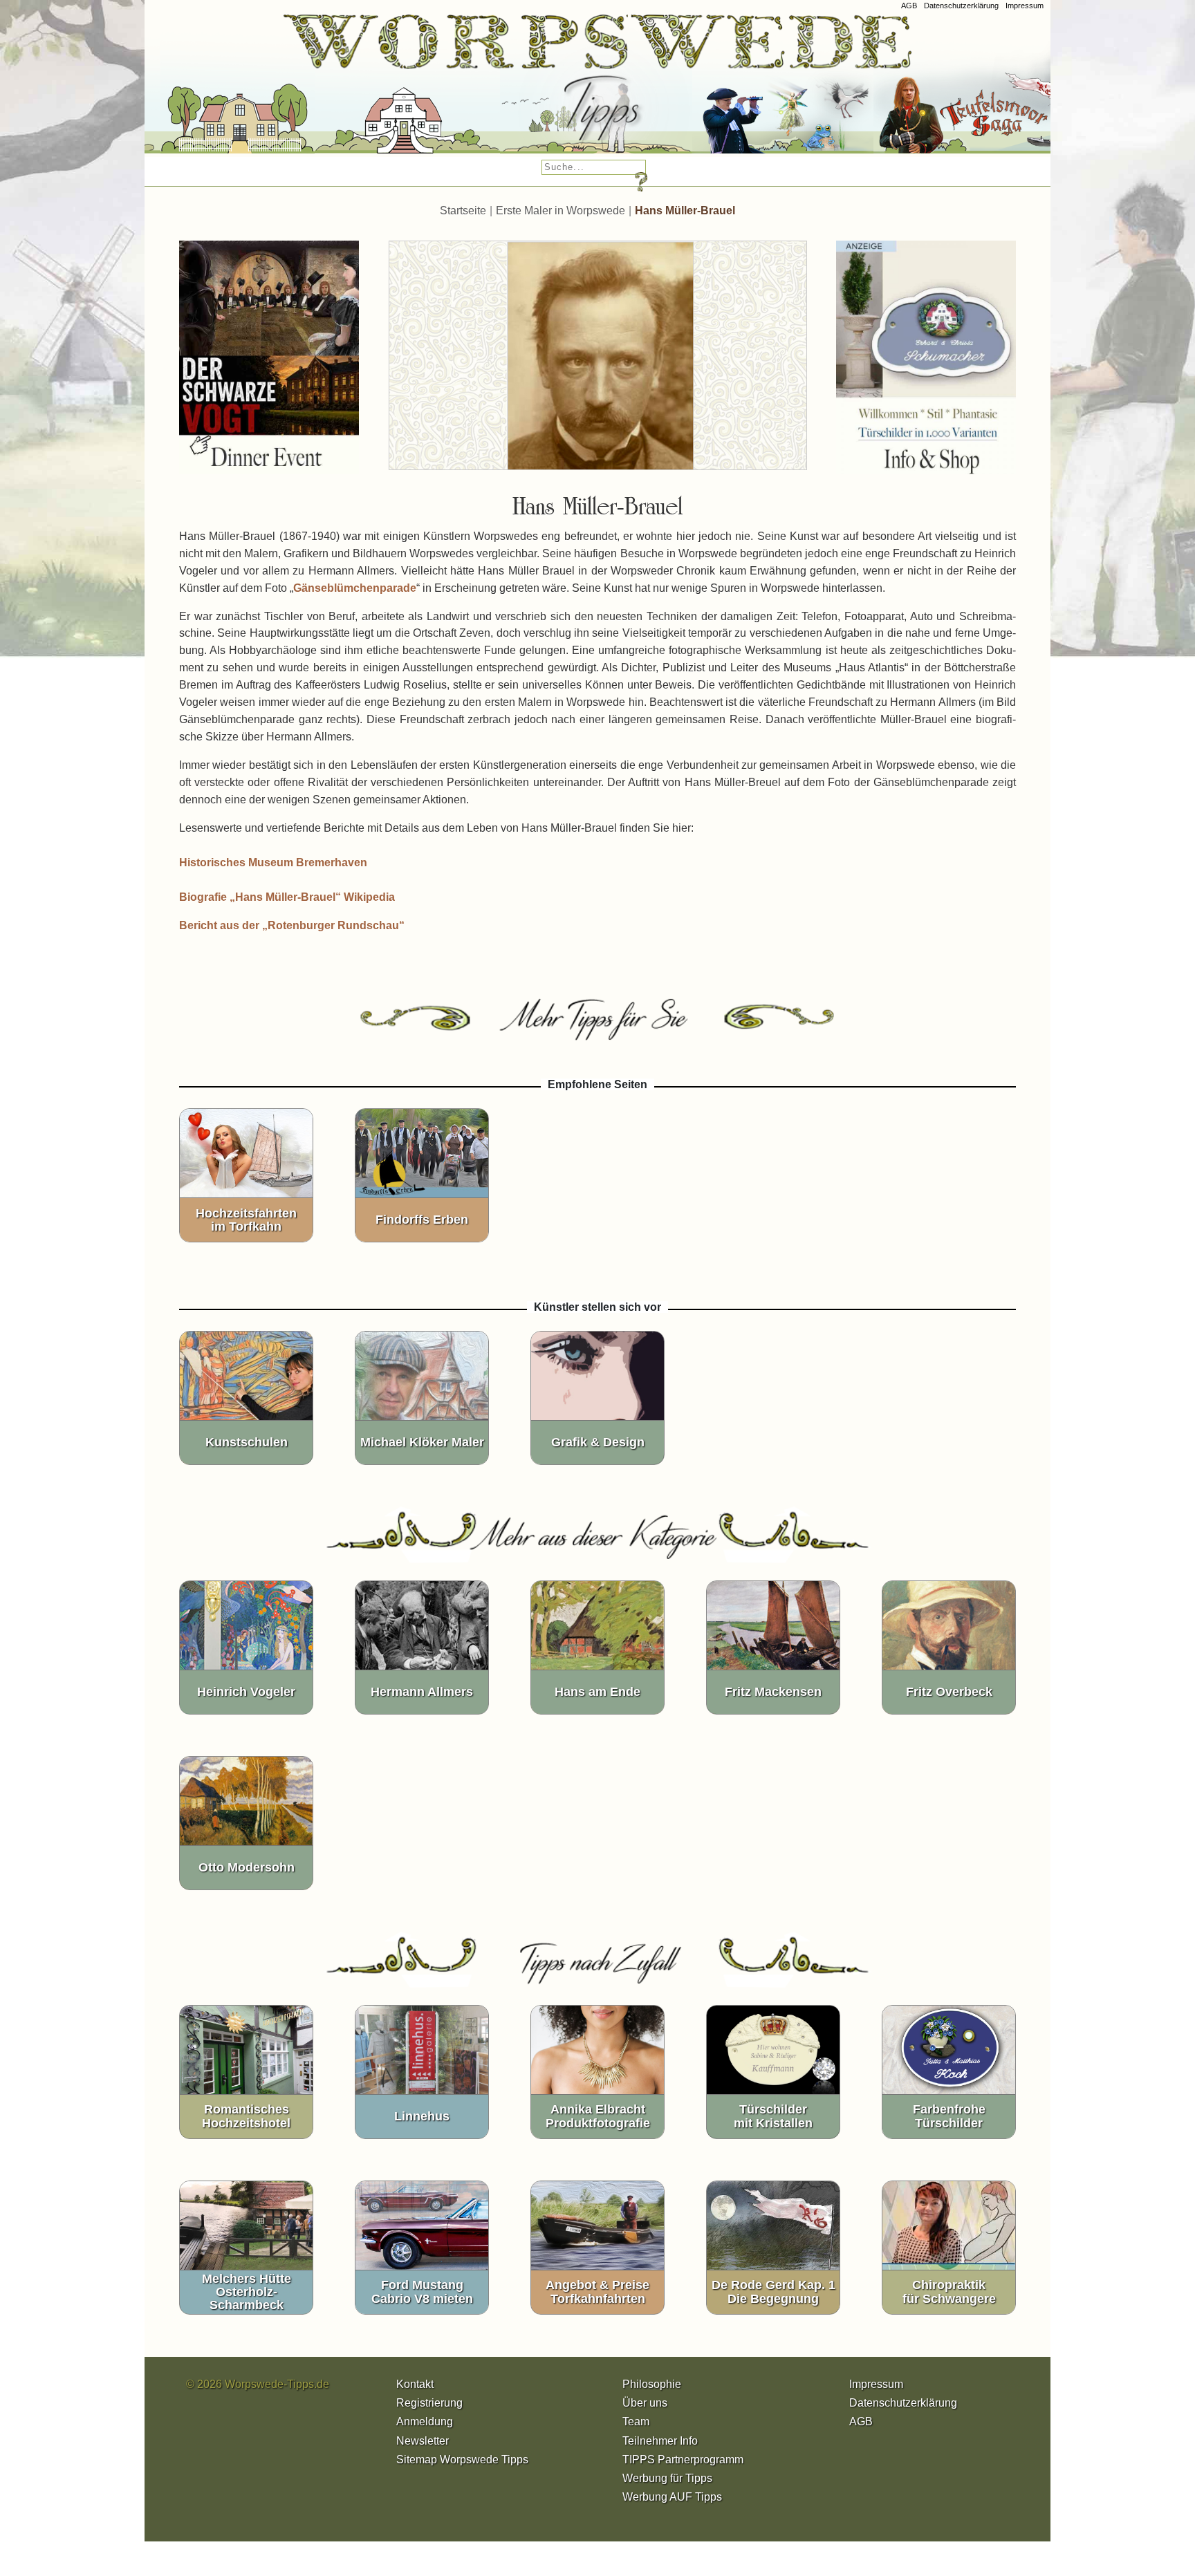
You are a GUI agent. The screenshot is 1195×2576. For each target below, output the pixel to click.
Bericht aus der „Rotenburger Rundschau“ (292, 925)
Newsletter (423, 2441)
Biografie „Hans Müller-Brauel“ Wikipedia (287, 897)
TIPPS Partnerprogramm (683, 2460)
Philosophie (652, 2384)
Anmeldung (425, 2421)
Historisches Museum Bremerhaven (273, 862)
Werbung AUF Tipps (672, 2497)
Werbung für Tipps (667, 2478)
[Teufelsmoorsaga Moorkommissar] (742, 90)
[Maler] (555, 90)
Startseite (463, 211)
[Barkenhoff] (367, 90)
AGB (909, 6)
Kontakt (415, 2384)
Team (636, 2421)
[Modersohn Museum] (197, 90)
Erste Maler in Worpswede (561, 211)
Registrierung (429, 2403)
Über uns (645, 2403)
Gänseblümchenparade (355, 588)
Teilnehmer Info (660, 2441)
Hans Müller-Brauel (685, 211)
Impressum (1025, 6)
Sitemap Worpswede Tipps (462, 2460)
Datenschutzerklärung (961, 6)
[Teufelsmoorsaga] (964, 90)
